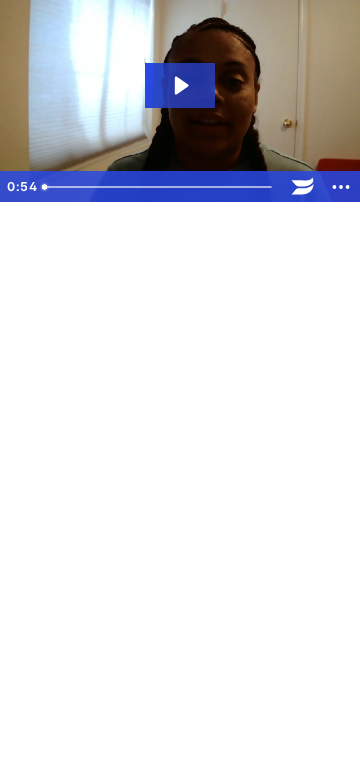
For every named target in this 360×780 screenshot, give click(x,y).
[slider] (160, 187)
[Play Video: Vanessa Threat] (180, 85)
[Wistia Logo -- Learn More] (303, 187)
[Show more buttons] (341, 187)
